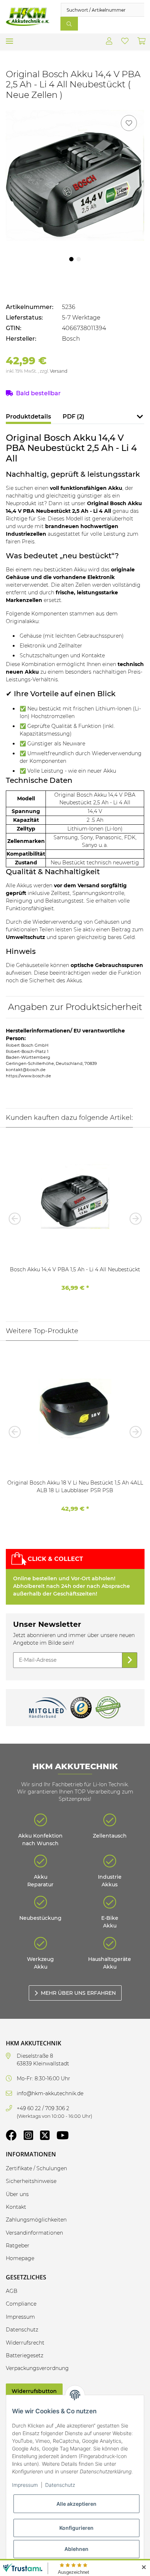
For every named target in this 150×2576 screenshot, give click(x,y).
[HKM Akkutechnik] (27, 17)
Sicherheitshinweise (31, 2181)
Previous (17, 1218)
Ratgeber (18, 2246)
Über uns (17, 2194)
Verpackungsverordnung (37, 2368)
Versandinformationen (34, 2233)
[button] (109, 42)
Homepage (20, 2258)
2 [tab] (79, 259)
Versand (59, 371)
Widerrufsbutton (34, 2391)
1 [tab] (71, 259)
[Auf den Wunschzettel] (129, 123)
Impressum (25, 2485)
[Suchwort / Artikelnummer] (69, 24)
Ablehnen (76, 2549)
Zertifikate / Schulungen (36, 2168)
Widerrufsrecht (25, 2343)
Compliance (21, 2304)
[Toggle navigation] (9, 38)
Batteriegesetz (25, 2355)
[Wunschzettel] (125, 42)
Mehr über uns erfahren (78, 1993)
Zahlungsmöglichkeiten (36, 2220)
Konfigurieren (76, 2528)
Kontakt (16, 2207)
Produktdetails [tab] (28, 417)
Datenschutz (60, 2485)
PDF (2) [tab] (74, 417)
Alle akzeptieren (76, 2504)
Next (133, 1218)
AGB (12, 2291)
